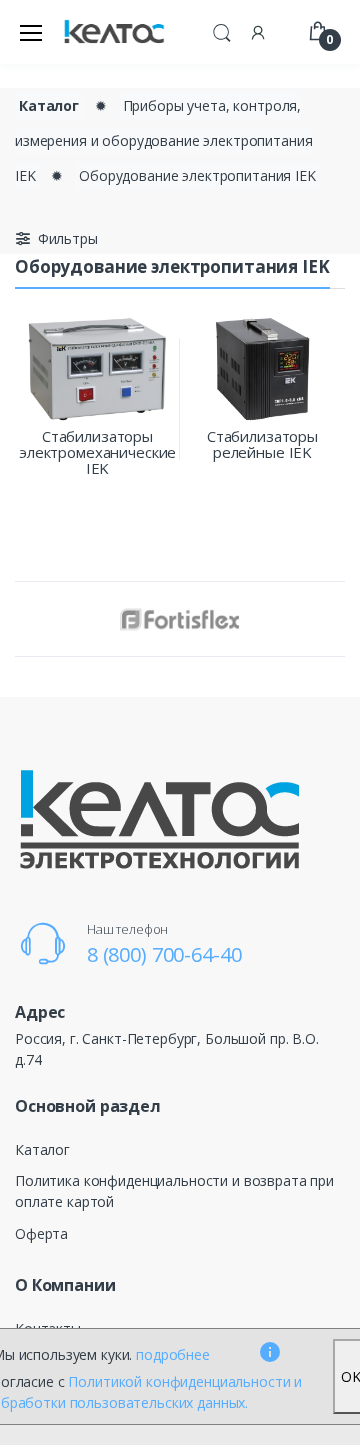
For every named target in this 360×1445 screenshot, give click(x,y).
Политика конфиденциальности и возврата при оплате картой (174, 1191)
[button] (222, 30)
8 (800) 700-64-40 (164, 954)
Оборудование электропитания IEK (197, 175)
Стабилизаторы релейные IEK (262, 444)
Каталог (49, 105)
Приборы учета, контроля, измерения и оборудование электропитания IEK (163, 140)
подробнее (173, 1354)
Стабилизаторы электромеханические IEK (97, 452)
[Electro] (114, 32)
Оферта (41, 1233)
